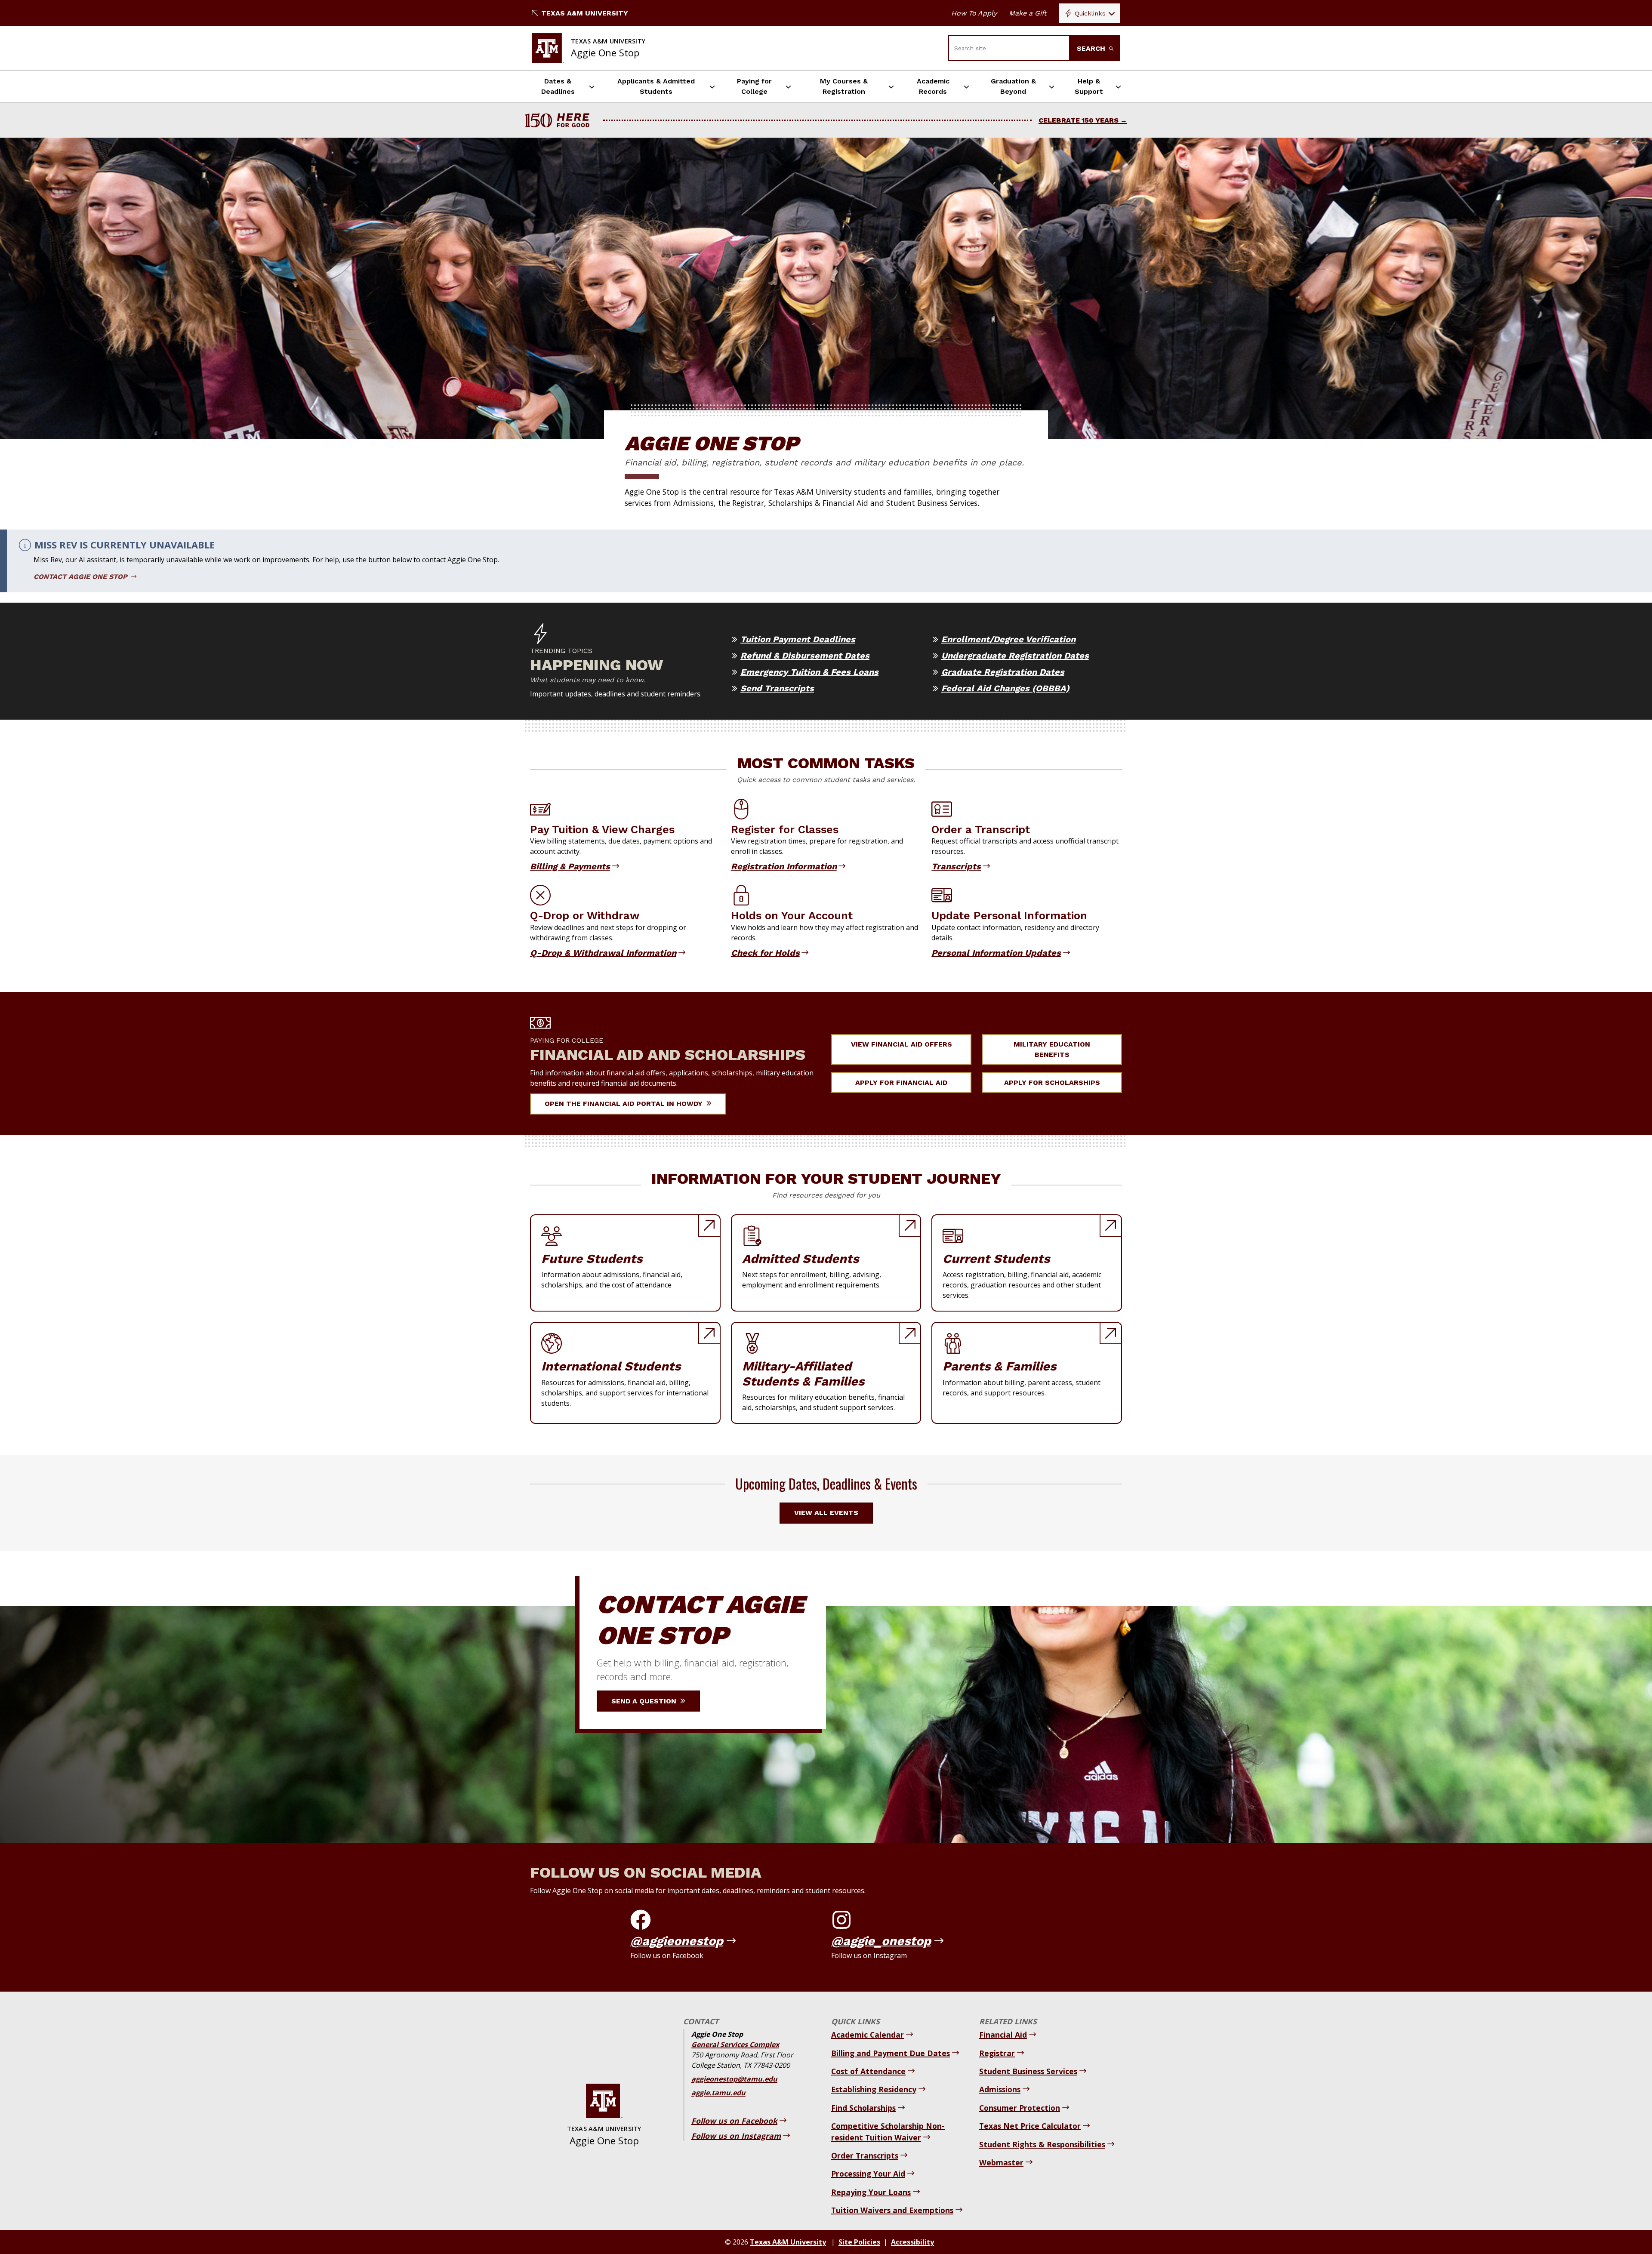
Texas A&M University (585, 13)
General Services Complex (735, 2045)
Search (1092, 48)
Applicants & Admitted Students (656, 86)
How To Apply (974, 13)
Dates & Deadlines (558, 86)
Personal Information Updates (996, 953)
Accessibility (912, 2242)
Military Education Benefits (1052, 1049)
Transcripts (956, 866)
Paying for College (754, 86)
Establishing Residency (874, 2089)
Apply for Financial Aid (901, 1082)
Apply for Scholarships (1052, 1082)
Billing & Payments (570, 866)
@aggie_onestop (881, 1941)
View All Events (826, 1513)
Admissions (1000, 2089)
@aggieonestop (677, 1941)
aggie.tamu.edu (718, 2093)
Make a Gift (1028, 13)
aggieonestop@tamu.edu (734, 2079)
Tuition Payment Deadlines (798, 639)
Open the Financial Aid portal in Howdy (625, 1104)
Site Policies (859, 2242)
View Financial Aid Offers (902, 1044)
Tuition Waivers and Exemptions (892, 2210)
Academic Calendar (868, 2035)
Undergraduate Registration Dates (1015, 656)
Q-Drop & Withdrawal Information (603, 953)
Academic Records (933, 86)
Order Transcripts (865, 2155)
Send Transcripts (777, 688)
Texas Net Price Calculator (1030, 2126)
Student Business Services (1028, 2071)
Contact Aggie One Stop (82, 577)
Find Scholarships (863, 2108)
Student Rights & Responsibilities (1042, 2144)
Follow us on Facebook (734, 2121)
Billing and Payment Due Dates (891, 2053)
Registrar (997, 2053)
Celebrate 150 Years (1079, 120)
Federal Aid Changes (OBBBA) (1005, 688)
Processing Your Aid (868, 2174)
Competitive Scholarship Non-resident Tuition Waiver (888, 2131)
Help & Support (1089, 86)
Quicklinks (1090, 13)
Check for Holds (765, 953)
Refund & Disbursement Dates (805, 656)
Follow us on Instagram (736, 2136)
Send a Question (645, 1701)
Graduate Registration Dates (1003, 672)
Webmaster (1001, 2162)
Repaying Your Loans (871, 2192)
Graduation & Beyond (1013, 86)
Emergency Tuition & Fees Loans (809, 672)
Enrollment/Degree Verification (1008, 639)
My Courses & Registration (844, 86)
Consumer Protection (1020, 2108)
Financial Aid (1003, 2035)
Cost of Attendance (868, 2071)
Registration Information (784, 866)
